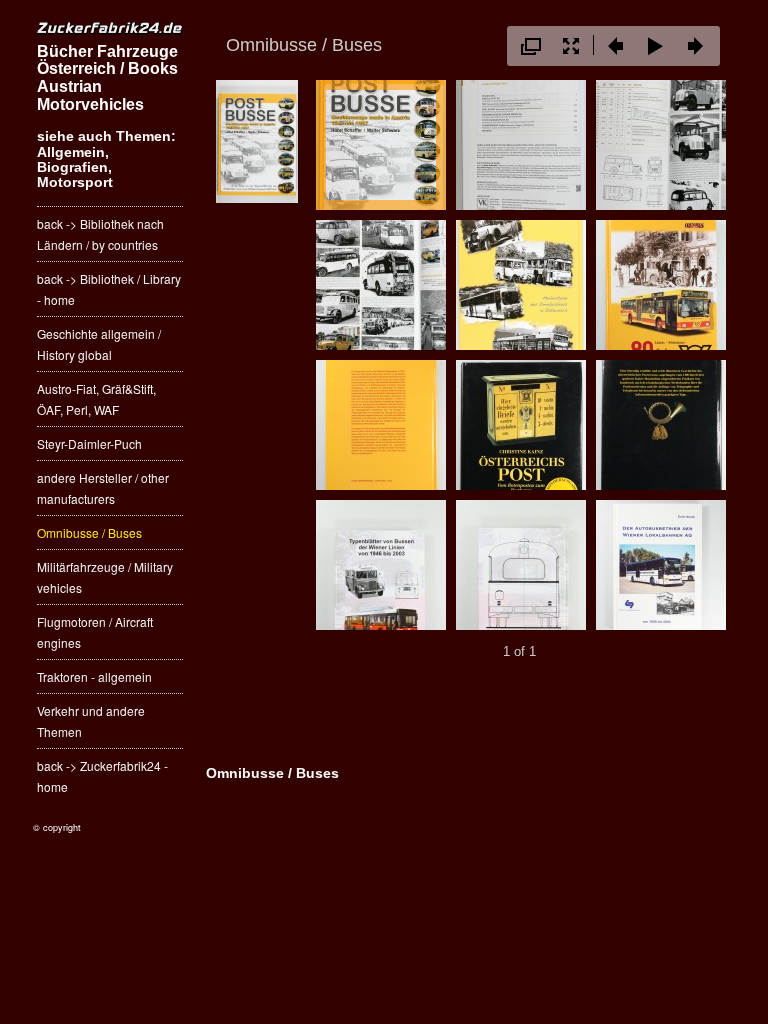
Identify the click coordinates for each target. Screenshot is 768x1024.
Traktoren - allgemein (94, 676)
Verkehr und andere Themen (91, 721)
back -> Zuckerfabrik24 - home (102, 776)
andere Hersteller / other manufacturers (103, 488)
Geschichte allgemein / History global (99, 344)
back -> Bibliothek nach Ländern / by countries (100, 234)
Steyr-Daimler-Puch (89, 443)
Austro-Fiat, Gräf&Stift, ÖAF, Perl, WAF (96, 399)
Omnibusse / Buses (89, 532)
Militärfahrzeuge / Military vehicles (105, 577)
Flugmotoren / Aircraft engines (95, 632)
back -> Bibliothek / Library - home (109, 289)
